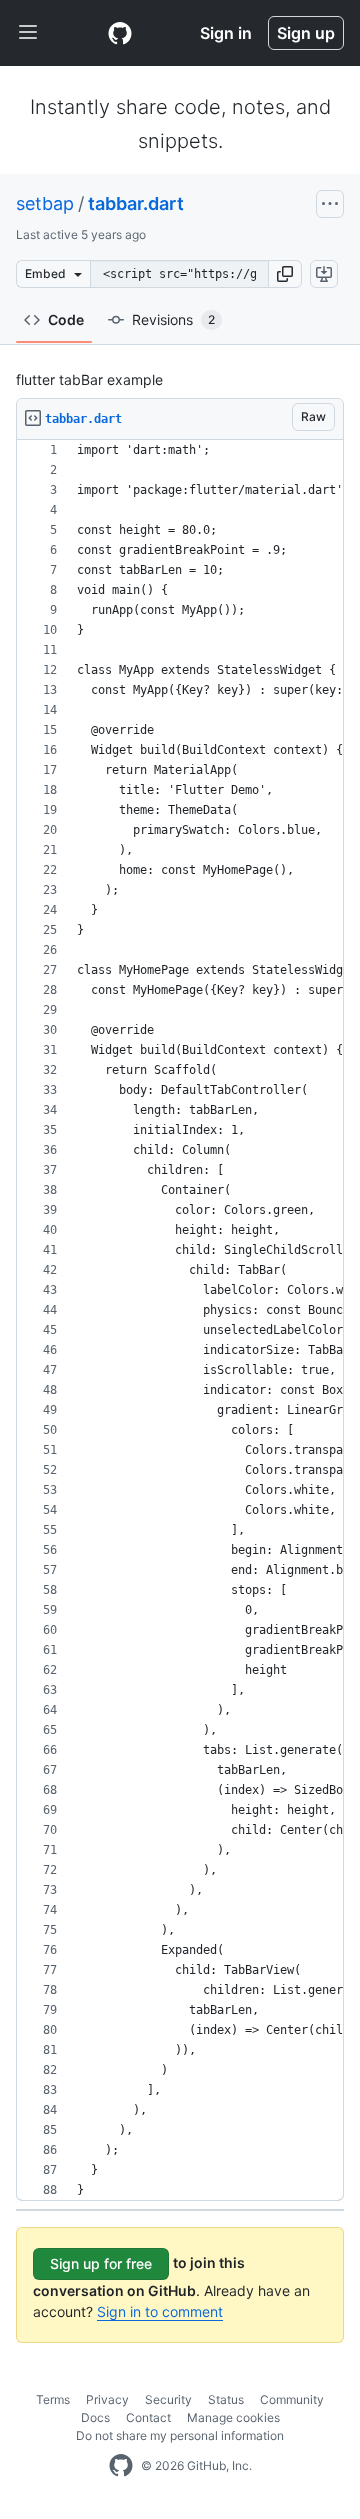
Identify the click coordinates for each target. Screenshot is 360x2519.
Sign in (226, 33)
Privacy (107, 2399)
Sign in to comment (160, 2311)
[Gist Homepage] (120, 33)
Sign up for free (101, 2263)
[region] (180, 1320)
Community (292, 2399)
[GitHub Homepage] (121, 2466)
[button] (285, 274)
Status (226, 2399)
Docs (95, 2417)
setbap (45, 203)
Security (168, 2399)
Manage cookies (233, 2417)
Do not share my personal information (180, 2435)
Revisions (173, 319)
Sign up (306, 33)
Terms (53, 2399)
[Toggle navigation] (28, 33)
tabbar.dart (136, 203)
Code (66, 319)
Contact (148, 2417)
